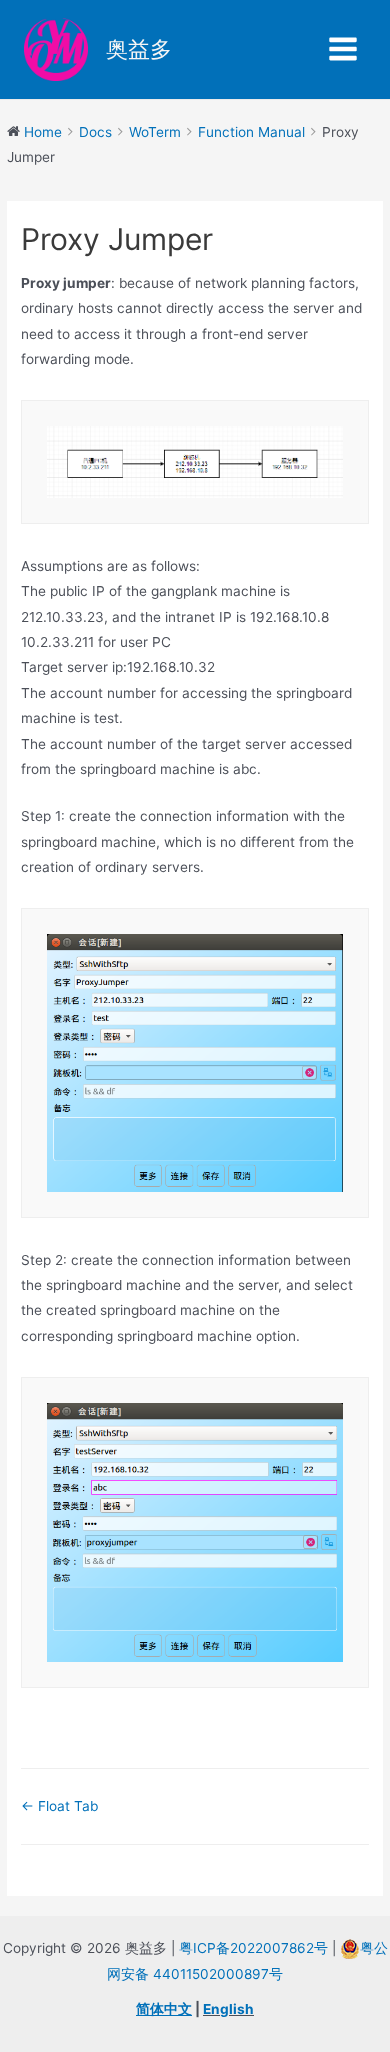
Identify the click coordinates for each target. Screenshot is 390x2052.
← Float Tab (59, 1806)
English (228, 2009)
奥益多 (139, 49)
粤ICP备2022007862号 (253, 1948)
